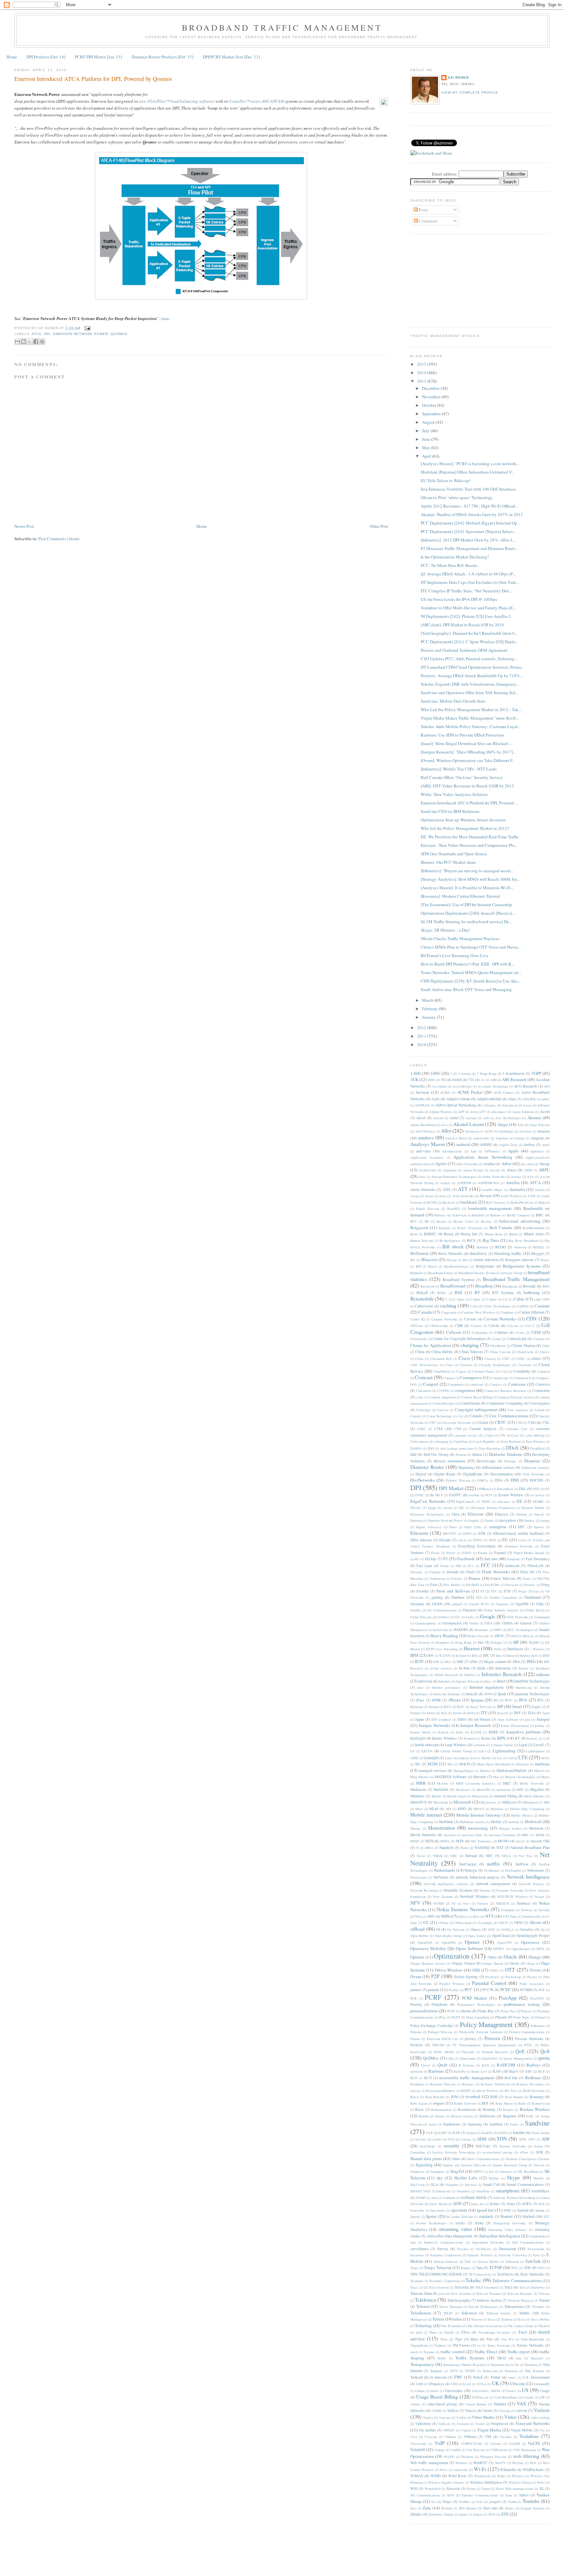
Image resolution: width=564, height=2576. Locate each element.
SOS (541, 2204)
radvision (416, 2071)
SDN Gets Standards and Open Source (454, 854)
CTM (458, 1429)
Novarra (544, 1910)
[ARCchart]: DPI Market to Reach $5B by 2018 (462, 625)
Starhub (529, 2216)
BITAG (501, 1247)
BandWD (454, 1209)
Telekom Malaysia (521, 2300)
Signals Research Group (510, 2165)
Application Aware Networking (483, 1157)
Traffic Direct (486, 2352)
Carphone (507, 1312)
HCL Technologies (521, 1630)
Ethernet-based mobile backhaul (518, 1533)
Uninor (420, 2391)
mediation (503, 1790)
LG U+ (427, 1751)
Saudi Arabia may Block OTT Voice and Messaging (466, 989)
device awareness (450, 1461)
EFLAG (416, 1508)
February (430, 1009)
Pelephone (439, 2004)
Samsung (475, 2124)
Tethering (423, 2325)
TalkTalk (533, 2261)
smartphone (508, 2190)
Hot (481, 1642)
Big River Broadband (523, 1241)
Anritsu (529, 1144)
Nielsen (483, 1903)
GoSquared (542, 1617)
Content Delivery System (516, 1397)
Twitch (478, 2377)
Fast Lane (424, 1566)
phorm (466, 2011)
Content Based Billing (477, 1397)
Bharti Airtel (534, 1234)
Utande (528, 2397)
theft (419, 2332)
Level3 (539, 1745)
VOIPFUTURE (471, 2444)
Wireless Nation (520, 2482)
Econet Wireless (511, 1495)
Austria (540, 1190)
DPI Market (451, 1488)
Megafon (537, 1789)
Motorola (536, 1828)
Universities (454, 2391)
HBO (498, 1630)
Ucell (467, 2384)
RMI (494, 2097)
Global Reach (535, 1610)
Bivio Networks (451, 1253)
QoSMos (119, 334)
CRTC (501, 1422)
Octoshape (485, 1923)
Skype (513, 2177)
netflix (493, 1864)
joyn (527, 1719)
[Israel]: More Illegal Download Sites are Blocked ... (466, 743)
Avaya (429, 1196)
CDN (531, 1318)
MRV (525, 1835)
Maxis (545, 1777)
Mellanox (417, 1796)
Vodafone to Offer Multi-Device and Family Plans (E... (468, 608)
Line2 (449, 1758)
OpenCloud (501, 1936)
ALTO (489, 1131)
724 (471, 1080)
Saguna (509, 2116)
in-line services (441, 1668)
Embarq (522, 1514)
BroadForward (453, 1286)
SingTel (457, 2171)
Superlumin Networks (488, 2242)
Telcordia (462, 2287)
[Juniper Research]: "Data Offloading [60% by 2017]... (468, 752)
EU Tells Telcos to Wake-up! (446, 480)
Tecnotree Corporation (444, 2281)
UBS (454, 2384)
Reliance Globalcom (495, 2084)
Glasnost (470, 1610)
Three (433, 2332)
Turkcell (416, 2377)
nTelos (463, 1916)
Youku (512, 2502)
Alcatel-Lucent (469, 1124)
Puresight (468, 2052)
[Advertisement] (430, 280)
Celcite (494, 1326)
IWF (517, 1713)
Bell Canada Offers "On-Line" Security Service (462, 777)
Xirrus (486, 2489)
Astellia (513, 1182)
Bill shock (453, 1246)
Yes (433, 2502)
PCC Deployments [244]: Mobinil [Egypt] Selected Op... (470, 523)
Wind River (457, 2476)
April (427, 456)
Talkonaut (512, 2262)
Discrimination (501, 1474)
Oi (438, 1929)
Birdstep (482, 1247)
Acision (422, 1092)
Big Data (491, 1240)
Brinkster (416, 1273)
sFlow (524, 2152)
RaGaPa (460, 2071)
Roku (522, 2103)
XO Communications (425, 2495)
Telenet (544, 2300)
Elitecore (476, 1514)
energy (545, 1520)
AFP (461, 1112)
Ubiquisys (436, 2384)
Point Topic (521, 2017)
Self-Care (483, 2146)
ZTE (505, 2514)
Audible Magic (492, 1190)
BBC (540, 1215)
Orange (535, 1957)
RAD (486, 2065)
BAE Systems (495, 1202)
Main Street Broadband (493, 1764)
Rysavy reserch (462, 2116)
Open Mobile (420, 1936)
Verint (487, 2410)
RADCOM (506, 2065)
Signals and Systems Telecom (464, 2165)
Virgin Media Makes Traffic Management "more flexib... (470, 718)
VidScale (444, 2424)
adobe (546, 1099)
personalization (424, 2011)
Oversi (535, 1970)
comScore (477, 1384)
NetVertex (441, 1877)
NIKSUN (502, 1903)
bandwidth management (490, 1208)
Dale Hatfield (511, 1441)
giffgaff (457, 1604)
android (463, 1144)
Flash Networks (496, 1572)
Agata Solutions (523, 1112)
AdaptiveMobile (489, 1099)
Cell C (530, 1326)
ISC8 (447, 1707)
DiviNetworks (423, 1480)
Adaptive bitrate (458, 1099)
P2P (435, 1976)
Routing (489, 2109)
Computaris (456, 1384)
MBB (421, 1783)
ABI (493, 1080)
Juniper (543, 1719)
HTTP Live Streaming (442, 1649)
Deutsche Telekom (505, 1454)
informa (543, 1674)
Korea (486, 1738)
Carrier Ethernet (532, 1312)
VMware (470, 2437)
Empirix (474, 1520)
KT (517, 1738)
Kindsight (418, 1738)
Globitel (443, 1617)
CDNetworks (439, 1326)
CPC (433, 1423)
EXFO (467, 1553)
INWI (488, 1694)
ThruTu (449, 2332)
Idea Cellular (505, 1655)
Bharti (513, 1234)
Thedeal (544, 2326)
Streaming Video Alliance (508, 2230)
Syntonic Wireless (480, 2255)
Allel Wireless (425, 1131)
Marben (485, 1771)
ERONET (450, 1533)
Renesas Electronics (530, 2084)
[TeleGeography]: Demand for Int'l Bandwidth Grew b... (469, 633)
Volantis (496, 2444)
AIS (486, 1118)
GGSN (437, 1604)
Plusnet (501, 2017)
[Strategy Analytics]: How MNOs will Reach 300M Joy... (470, 879)
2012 (422, 1028)
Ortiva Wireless (448, 1970)
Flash (470, 1572)
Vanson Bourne (476, 2404)
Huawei (472, 1648)
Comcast (424, 1377)
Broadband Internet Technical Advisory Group (490, 1273)
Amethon (502, 1138)
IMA (516, 1661)
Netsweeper (419, 1877)
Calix (474, 1306)
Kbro (460, 1732)
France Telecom (503, 1578)
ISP (500, 1706)
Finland (435, 1572)
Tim (489, 2339)
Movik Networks (423, 1835)
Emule (489, 1520)
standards (486, 2216)
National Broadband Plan (530, 1847)
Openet (472, 1942)
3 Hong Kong (486, 1074)
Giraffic (416, 1610)
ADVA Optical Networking (456, 1105)
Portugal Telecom (440, 2032)
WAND (449, 2457)
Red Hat (511, 2078)
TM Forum (461, 2345)
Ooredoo (527, 1929)
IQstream (417, 1707)
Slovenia (471, 2185)
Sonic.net (478, 2204)
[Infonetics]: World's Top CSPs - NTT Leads (459, 769)
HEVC (500, 1636)
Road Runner (514, 2097)
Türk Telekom (535, 2371)
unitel (434, 2391)
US (525, 2390)
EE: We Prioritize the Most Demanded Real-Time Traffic (470, 837)
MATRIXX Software (451, 1777)
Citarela (490, 1359)
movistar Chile (472, 1835)
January (429, 1017)
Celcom (513, 1326)
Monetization (441, 1828)
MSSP (415, 1841)
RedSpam (417, 2084)
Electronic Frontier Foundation (493, 1508)
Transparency (422, 2364)
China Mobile (442, 1352)
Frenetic (530, 1585)
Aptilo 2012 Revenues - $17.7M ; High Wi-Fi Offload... (469, 506)
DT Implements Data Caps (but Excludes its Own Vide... (470, 582)
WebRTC (480, 2463)
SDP (546, 2139)
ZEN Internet (468, 2508)
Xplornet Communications (480, 2495)
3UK (414, 1079)
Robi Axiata (419, 2103)
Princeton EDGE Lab (442, 2039)
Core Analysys (518, 1410)
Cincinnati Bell (441, 1359)
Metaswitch (480, 1796)
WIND (436, 2476)
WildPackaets (533, 2469)
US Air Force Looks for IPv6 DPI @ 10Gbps (459, 599)
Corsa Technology (440, 1416)
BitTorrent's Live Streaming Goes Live (454, 955)
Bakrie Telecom (428, 1209)
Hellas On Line (478, 1636)
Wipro (501, 2476)
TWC (458, 2377)
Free (434, 1585)
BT (477, 1292)
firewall (453, 1572)
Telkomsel (469, 2313)
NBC (454, 1856)
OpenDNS (425, 1943)
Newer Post (24, 526)
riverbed (473, 2096)
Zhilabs (416, 2514)
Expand (500, 1553)
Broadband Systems (459, 1280)
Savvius (421, 2139)
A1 (483, 1080)
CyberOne (461, 1441)
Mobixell (533, 1821)
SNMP (421, 2198)
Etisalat (445, 1540)
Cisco (464, 1358)
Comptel (431, 1384)
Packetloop (513, 1977)
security (452, 2145)
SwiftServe (484, 2249)
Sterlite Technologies (431, 2223)
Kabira (540, 1726)
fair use (491, 1559)
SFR (540, 2152)
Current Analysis (483, 1429)
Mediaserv (463, 1790)
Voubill (455, 2450)
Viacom (445, 2417)
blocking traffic (508, 1253)
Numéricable (532, 1916)
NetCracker (468, 1864)
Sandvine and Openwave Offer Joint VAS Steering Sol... (469, 693)
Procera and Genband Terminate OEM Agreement (464, 650)
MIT (547, 1802)
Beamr (441, 1221)
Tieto (444, 2339)
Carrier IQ (418, 1319)
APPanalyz (492, 1151)
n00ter (429, 1848)
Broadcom (427, 1286)
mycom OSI (540, 1841)
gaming (437, 1597)
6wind (457, 1080)
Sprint (431, 2216)
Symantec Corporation (446, 2255)
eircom (447, 1508)
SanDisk (496, 2124)
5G (443, 1080)
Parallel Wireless (452, 1984)
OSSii (494, 1970)
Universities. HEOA (486, 2391)
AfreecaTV (478, 1112)
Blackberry (478, 1253)
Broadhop (484, 1286)
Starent (507, 2216)
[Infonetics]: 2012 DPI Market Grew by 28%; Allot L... (468, 540)
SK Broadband (528, 2172)
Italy (444, 1713)
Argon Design (473, 1170)
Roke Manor (504, 2103)
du (432, 1495)
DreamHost (505, 1489)
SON (457, 2203)
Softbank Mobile (474, 2197)
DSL (523, 1489)
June (427, 439)
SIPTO (478, 2172)
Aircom (438, 1118)
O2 (426, 1922)
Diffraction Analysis (535, 1468)
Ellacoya (501, 1514)
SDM (482, 2139)
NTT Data (510, 1916)
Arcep (544, 1164)
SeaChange (428, 2146)
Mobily (496, 1822)
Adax (512, 1099)
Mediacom (418, 1789)
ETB (482, 1533)
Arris (422, 1177)
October (430, 405)
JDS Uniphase (441, 1719)
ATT (463, 1189)
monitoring (478, 1828)
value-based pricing (442, 2404)
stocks (460, 2223)
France (475, 1578)
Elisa (455, 1514)
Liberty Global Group (456, 1751)
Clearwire (525, 1365)
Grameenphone (426, 1623)
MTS (460, 1841)
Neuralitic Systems (458, 1890)
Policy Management (486, 2024)
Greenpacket (452, 1623)
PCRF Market (475, 1998)
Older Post (379, 526)
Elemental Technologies (427, 1514)
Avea (443, 1196)
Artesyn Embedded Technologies (454, 1177)
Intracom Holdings (447, 1694)
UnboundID (542, 2384)
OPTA (540, 1949)
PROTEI (438, 2045)
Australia (517, 1189)
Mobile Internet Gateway (479, 1815)
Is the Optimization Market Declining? (455, 557)
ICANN (445, 1655)
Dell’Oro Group (436, 1454)
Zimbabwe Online (441, 2514)
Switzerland (536, 2249)
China (420, 1352)
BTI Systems (503, 1293)
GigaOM (522, 1604)
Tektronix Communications (517, 2280)
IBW (431, 1655)
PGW (451, 2011)
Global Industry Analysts (501, 1610)
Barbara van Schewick (450, 1215)
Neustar (485, 1890)
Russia (440, 2116)
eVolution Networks (519, 1546)
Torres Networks (499, 2345)
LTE (523, 1757)
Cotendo (476, 1416)
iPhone (455, 1700)
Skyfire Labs (466, 2178)
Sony (511, 2204)
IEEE (546, 1655)
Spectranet (438, 2210)
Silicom (539, 2165)
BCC (414, 1221)
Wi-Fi (480, 2469)
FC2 (471, 1566)
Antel (546, 1145)
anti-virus (423, 1151)
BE (427, 1221)
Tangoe (465, 2268)
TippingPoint (419, 2345)
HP (516, 1642)
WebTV (501, 2463)
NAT (500, 1847)
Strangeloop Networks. (510, 2223)
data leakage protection (457, 1448)
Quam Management (518, 2058)
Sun (413, 2242)
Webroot (461, 2463)
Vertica (428, 2417)
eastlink (474, 1495)
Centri (496, 1339)
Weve (444, 2470)
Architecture (427, 1170)
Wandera (467, 2457)
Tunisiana (511, 2371)
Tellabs (524, 2313)
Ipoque (477, 1700)
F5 (446, 1559)
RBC (529, 2071)
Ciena (419, 1359)
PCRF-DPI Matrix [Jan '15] (98, 57)
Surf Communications (528, 2242)
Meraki (436, 1796)
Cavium (470, 1319)
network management (493, 1884)
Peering (416, 2004)
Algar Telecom (539, 1125)
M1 (418, 1764)
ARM (528, 1170)
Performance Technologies (476, 2004)
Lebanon (479, 1745)
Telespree (538, 2307)
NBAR (438, 1856)
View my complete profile (470, 92)
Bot (465, 1260)
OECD (503, 1923)
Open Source (477, 1936)
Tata (479, 2268)
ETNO (478, 1540)
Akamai (534, 1118)
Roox (419, 2109)
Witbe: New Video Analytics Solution (454, 794)
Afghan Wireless (441, 1112)
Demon (461, 1455)
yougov (495, 2501)
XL (542, 2488)
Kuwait (532, 1738)
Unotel (511, 2391)
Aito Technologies (508, 1118)
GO (457, 1617)
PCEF (505, 1989)
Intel (501, 1681)
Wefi (533, 2463)
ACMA (445, 1092)
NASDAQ (482, 1847)
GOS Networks (517, 1617)
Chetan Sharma (523, 1345)
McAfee (443, 1783)
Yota (479, 2502)
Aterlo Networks (423, 1189)
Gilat (540, 1604)
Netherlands (444, 1870)
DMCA (483, 1480)
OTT (510, 1970)
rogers (439, 2103)
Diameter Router (427, 1467)
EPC (522, 1527)
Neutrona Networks (510, 1890)
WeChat (518, 2463)
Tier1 (523, 2332)
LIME (414, 1758)
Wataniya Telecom (493, 2457)
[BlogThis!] (23, 342)
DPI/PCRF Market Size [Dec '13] (231, 57)
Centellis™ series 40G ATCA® (257, 101)
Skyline (494, 2178)
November (432, 397)
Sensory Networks (513, 2146)
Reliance (468, 2084)
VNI (488, 2437)
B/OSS (432, 1202)
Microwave (488, 1802)
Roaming (537, 2097)
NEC (489, 1856)
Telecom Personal (489, 2294)
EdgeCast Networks (428, 1501)
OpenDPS (449, 1943)
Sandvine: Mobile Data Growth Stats (453, 701)
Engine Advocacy (429, 1527)
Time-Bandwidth (533, 2339)
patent (433, 1989)
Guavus (526, 1623)
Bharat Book (494, 1234)
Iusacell (502, 1713)
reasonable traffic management (467, 2078)
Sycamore (417, 2255)
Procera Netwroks (529, 2039)
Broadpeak (510, 1286)
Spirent (523, 2210)
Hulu (498, 1649)
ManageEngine (464, 1771)
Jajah (546, 1713)
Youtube (531, 2501)
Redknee (533, 2078)
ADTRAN (422, 1105)
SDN (502, 2139)
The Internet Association (485, 2326)
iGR (436, 1662)
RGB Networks (534, 2091)
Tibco (465, 2332)
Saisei (433, 2124)
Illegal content (495, 1661)
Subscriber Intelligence (500, 2236)
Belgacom (419, 1227)
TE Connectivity (480, 2274)
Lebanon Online (502, 1745)
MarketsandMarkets (512, 1770)
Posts (423, 210)
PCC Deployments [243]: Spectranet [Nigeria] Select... (468, 531)
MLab (434, 1809)
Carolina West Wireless (478, 1312)
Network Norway (531, 1884)
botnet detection (486, 1260)
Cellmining (480, 1333)
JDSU (462, 1719)
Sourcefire (417, 2210)
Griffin (474, 1623)
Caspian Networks (445, 1319)
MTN (429, 1841)
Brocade (529, 1286)
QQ (451, 2058)
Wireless (518, 2476)
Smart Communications (525, 2184)
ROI (485, 2103)
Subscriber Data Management (450, 2236)
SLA (434, 2184)
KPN (501, 1738)
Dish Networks (534, 1474)
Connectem (541, 1390)
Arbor (506, 1164)
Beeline (486, 1221)
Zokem (478, 2514)
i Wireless (537, 1649)
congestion (465, 1390)
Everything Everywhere (477, 1546)
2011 (422, 1036)
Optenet (417, 1957)
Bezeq (449, 1234)
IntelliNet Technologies (532, 1681)
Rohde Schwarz (465, 2103)
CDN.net (417, 1326)
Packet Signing (466, 1977)
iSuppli (536, 1707)
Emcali (539, 1514)
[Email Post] (87, 328)
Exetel (451, 1553)
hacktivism (440, 1630)
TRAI (501, 2358)
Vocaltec (506, 2437)
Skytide (539, 2178)
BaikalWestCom (522, 1202)
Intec (488, 1681)
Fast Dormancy (538, 1559)
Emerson (416, 1520)
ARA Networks (467, 1164)
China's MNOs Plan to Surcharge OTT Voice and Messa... (471, 947)
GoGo (470, 1617)
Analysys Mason (428, 1144)
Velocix (470, 2410)
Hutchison (515, 1649)
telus (458, 2319)
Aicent (545, 1112)
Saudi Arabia (540, 2133)
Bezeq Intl (469, 1234)
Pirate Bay (486, 2011)
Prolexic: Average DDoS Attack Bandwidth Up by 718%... (472, 676)
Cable (519, 1299)
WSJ (414, 2488)
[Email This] (17, 342)
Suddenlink (537, 2236)
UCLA (482, 2384)
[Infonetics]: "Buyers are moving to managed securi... (467, 871)
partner (416, 1990)
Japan (420, 1719)
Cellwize (501, 1332)
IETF (419, 1661)
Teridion (507, 2319)
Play (442, 2017)
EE (520, 1501)
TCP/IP (496, 2267)
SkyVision (417, 2185)
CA (505, 1299)
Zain (427, 2508)
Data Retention (490, 1448)
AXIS (532, 1196)
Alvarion (525, 1131)
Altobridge (506, 1131)
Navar (421, 1856)
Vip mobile (427, 2430)
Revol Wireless (488, 2091)
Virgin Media (489, 2430)
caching (448, 1305)
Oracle (510, 1957)
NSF (431, 1916)
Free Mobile (452, 1585)
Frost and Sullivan (453, 1591)
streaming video (455, 2229)
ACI (547, 1086)
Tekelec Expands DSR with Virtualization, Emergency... (470, 684)
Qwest (426, 2065)
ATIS (447, 1189)
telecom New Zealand (454, 2294)
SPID (507, 2210)
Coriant (540, 1410)
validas (415, 2404)
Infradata (445, 1681)
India (481, 1668)
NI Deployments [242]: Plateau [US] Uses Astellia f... (467, 616)
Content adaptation (442, 1397)
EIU (462, 1508)
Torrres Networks (530, 2345)
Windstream (482, 2476)
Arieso (512, 1170)
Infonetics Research (501, 1674)
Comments (428, 221)
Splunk (540, 2210)
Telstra (438, 2319)
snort (434, 2198)
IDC (486, 1655)
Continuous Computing (505, 1403)
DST (536, 1489)
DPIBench (484, 1489)
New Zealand (443, 1897)
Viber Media (483, 2417)
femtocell (512, 1566)
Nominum (508, 1910)
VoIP (440, 2443)
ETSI (492, 1540)
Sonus (495, 2204)
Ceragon (539, 1339)
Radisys (533, 2065)
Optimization (452, 1956)
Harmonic (481, 1630)
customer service (466, 1435)
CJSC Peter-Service (424, 1365)
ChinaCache (525, 1352)
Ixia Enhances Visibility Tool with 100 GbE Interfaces (468, 489)
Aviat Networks (463, 1196)
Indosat (524, 1668)
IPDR (437, 1700)
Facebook (466, 1559)
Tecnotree (417, 2281)
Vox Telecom (476, 2450)
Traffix (442, 2358)
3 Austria (464, 1074)
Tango (414, 2268)
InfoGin (470, 1675)
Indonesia (503, 1668)
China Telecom (471, 1352)
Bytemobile (422, 1299)
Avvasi (486, 1196)
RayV (514, 2071)
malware (542, 1764)
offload (417, 1929)
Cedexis (476, 1326)
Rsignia (508, 2110)
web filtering (526, 2456)
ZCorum (446, 2508)
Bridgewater (485, 1266)
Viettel (480, 2424)
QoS (545, 2051)
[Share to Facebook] (36, 342)
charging (470, 1345)
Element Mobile (533, 1508)
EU (505, 1540)
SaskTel (487, 2133)
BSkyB (422, 1293)
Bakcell (544, 1202)
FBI (458, 1566)
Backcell (449, 1202)
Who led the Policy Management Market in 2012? (465, 828)
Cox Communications (509, 1416)
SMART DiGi (420, 2191)
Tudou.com (490, 2371)
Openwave (530, 1942)
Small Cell (491, 2184)
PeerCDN (537, 1998)
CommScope (500, 1378)
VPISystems (499, 2450)
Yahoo (524, 2495)
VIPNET (449, 2430)
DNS (515, 1480)
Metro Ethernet (535, 1796)
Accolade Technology (493, 1086)
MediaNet (441, 1789)
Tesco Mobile (540, 2319)
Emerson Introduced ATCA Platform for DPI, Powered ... (469, 803)
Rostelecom (467, 2109)
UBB (419, 2384)
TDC (515, 2268)
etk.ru (462, 1540)
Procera (492, 2038)
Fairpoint (513, 1559)
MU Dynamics (481, 1841)
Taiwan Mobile (488, 2262)
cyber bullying (535, 1435)
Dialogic (510, 1461)
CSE (519, 1423)
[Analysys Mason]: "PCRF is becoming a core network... (470, 464)
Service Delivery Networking (454, 2152)
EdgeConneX (465, 1501)
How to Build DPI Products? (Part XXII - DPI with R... (468, 964)
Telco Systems (439, 2287)
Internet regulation (487, 1687)
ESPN (467, 1533)
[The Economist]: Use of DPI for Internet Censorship (466, 905)
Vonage (440, 2450)
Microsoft (462, 1802)
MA (450, 1764)
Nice (466, 1903)
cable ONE (542, 1299)
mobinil (514, 1822)
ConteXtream (470, 1403)
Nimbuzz (524, 1903)
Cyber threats (419, 1441)
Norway (526, 1910)
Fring (545, 1585)
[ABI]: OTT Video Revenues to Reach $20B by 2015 (467, 786)
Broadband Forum (440, 1273)
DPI (47, 334)
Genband (533, 1597)
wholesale (461, 2470)
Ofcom (535, 1922)
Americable (481, 1138)
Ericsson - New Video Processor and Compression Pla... (469, 845)
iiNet (474, 1661)
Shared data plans (426, 2158)
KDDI (493, 1732)
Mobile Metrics (522, 1815)
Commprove (471, 1378)
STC (547, 2217)
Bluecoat (429, 1259)
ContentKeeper (444, 1403)
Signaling (424, 2165)
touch (414, 2352)
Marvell (539, 1771)
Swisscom (507, 2248)
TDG (541, 2268)
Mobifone (497, 1809)
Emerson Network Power (80, 334)
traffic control (453, 2352)
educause (503, 1501)
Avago (415, 1196)
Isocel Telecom (481, 1707)
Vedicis (453, 2410)
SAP (430, 2133)
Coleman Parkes (483, 1371)
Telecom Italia (421, 2293)
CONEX (443, 1391)
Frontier (423, 1591)
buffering (532, 1292)
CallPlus (523, 1306)
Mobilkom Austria (472, 1822)
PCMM (526, 1990)
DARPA (416, 1448)
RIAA (415, 2097)
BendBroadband (533, 1228)
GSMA (507, 1623)
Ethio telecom (421, 1540)
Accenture (439, 1086)
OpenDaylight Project (533, 1936)
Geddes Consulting (503, 1597)
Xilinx (471, 2489)
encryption (508, 1520)
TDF (527, 2268)
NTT (489, 1916)
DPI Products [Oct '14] (46, 57)
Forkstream (438, 1578)
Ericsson (419, 1533)
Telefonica (425, 2300)
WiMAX (417, 2476)
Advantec (490, 1105)
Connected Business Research (505, 1391)
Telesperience (515, 2306)
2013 (422, 381)
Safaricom (487, 2116)
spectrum (459, 2210)
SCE (451, 2139)
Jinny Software (508, 1719)
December (431, 388)
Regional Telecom (443, 2084)
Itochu (457, 1713)
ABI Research (514, 1079)
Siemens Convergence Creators (528, 2159)
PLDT (456, 2017)
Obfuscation (463, 1923)
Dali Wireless (535, 1441)
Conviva (443, 1410)
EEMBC (539, 1501)
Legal (523, 1745)
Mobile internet (426, 1815)
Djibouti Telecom (458, 1480)
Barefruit (478, 1215)
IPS (496, 1700)
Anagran (537, 1138)
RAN (497, 2071)
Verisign (504, 2411)
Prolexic (417, 2045)
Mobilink (446, 1822)
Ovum (416, 1976)
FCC (486, 1565)
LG (413, 1751)
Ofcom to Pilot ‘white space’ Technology (457, 497)
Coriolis (416, 1416)
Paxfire (454, 1990)
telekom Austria (489, 2300)
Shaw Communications (483, 2159)
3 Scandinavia (513, 1073)
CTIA (439, 1429)
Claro (449, 1365)
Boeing (452, 1260)
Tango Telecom (438, 2267)
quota (544, 2058)
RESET (466, 2091)
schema (466, 2139)
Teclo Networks (532, 2274)
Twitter (495, 2377)
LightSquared (535, 1751)
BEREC (430, 1234)
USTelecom (480, 2397)
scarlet (437, 2139)
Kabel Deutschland (515, 1726)
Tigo (459, 2339)
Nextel (539, 1897)
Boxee (545, 1260)
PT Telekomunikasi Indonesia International (484, 2045)
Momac (415, 1828)
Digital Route (445, 1474)
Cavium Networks (500, 1319)
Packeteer (492, 1977)
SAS (456, 2133)
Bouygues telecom (519, 1260)
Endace (530, 1520)
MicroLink (441, 1802)
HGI (514, 1636)
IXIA (532, 1713)
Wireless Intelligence (486, 2482)
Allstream (472, 1131)
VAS (521, 2403)
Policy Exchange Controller (432, 2026)
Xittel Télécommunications (514, 2489)
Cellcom (454, 1332)
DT (547, 1489)
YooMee (464, 2502)
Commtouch (522, 1378)
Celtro (520, 1333)
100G (435, 1073)
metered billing (506, 1796)
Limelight (431, 1758)
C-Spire (475, 1299)
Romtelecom (541, 2103)
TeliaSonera (421, 2313)
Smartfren (463, 2191)
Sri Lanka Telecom (459, 2217)
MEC (507, 1783)
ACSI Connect (504, 1092)
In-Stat (464, 1668)
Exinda (483, 1553)
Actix (436, 1099)
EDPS (486, 1501)
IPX (540, 1700)
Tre (517, 2365)
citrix (536, 1358)
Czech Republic (484, 1441)
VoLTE (534, 2443)
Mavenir (480, 1777)
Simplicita (417, 2172)
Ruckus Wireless (535, 2109)
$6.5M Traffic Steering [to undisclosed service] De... (466, 922)
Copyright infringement (476, 1410)
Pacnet (532, 1977)
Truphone (436, 2371)
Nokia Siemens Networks (463, 1909)
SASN (503, 2133)
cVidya (489, 1435)
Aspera (445, 1183)
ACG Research (525, 1086)
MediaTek (483, 1790)
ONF (492, 1929)
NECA (506, 1856)
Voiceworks (418, 2444)
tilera (474, 2339)
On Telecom (456, 1929)
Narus (465, 1848)
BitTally (539, 1247)
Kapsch (443, 1732)
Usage (545, 2391)
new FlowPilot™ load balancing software (177, 101)
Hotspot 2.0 (499, 1642)
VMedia (450, 2437)
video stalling (540, 2417)
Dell (413, 1454)
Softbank (449, 2198)
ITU (484, 1713)
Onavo (476, 1929)
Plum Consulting (478, 2017)
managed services (432, 1770)
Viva (414, 2437)
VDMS (437, 2411)
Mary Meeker (420, 1777)
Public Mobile (444, 2052)
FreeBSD (473, 1585)
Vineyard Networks (533, 2423)
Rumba (424, 2116)
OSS (476, 1970)
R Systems (466, 2065)
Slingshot (452, 2185)
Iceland (461, 1655)
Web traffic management (429, 2463)
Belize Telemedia (470, 1228)
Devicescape (486, 1461)
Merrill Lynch (457, 1796)
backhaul (469, 1202)
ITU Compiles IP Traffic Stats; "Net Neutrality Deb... (466, 591)
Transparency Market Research (464, 2365)
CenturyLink (517, 1339)
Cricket (482, 1422)
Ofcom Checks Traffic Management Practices (460, 938)
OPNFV (499, 1949)
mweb (520, 1841)
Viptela (466, 2430)
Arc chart (527, 1164)
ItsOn (471, 1713)
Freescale (512, 1585)
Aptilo (441, 1164)
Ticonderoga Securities (494, 2332)
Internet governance (446, 1687)
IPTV (509, 1700)
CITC (506, 1359)
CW (503, 1435)
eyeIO (415, 1559)
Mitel (419, 1809)
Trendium (531, 2365)
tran (519, 2358)
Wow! (541, 2482)
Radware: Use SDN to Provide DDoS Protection (462, 735)
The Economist (452, 2326)
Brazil (432, 1266)
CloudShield (442, 1371)
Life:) (482, 1751)
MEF (520, 1790)
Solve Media (439, 2204)
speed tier (486, 2210)
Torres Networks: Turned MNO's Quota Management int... (471, 972)
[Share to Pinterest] (42, 342)
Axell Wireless (511, 1196)
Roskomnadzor (441, 2110)
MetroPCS (418, 1802)
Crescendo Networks (456, 1423)
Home (12, 57)
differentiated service (498, 1467)
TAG (468, 2262)
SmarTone (483, 2191)
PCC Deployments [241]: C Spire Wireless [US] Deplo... (470, 642)
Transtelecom (500, 2365)
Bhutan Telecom (422, 1241)
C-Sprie (492, 1299)
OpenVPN (504, 1943)
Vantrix (500, 2404)
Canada (425, 1312)
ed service (538, 1495)
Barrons (495, 1215)
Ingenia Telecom (468, 1681)
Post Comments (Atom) (59, 539)
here (165, 318)
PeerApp (508, 1998)
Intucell (471, 1694)
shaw (456, 2159)
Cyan (515, 1435)
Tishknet (440, 2345)
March (428, 1000)
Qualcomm (468, 2058)
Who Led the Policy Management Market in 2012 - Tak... (471, 709)
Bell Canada (501, 1227)
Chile (546, 1346)
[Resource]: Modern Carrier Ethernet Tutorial (460, 896)
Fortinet (457, 1578)
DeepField (537, 1448)
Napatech (446, 1847)
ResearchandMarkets (441, 2091)
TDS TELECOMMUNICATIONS (436, 2274)
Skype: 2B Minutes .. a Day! (446, 930)
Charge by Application (431, 1345)
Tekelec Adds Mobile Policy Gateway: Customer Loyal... (471, 726)
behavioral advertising (520, 1221)
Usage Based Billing (437, 2397)
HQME (534, 1642)
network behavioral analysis (478, 1877)
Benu (414, 1234)
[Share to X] (30, 342)
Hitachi (528, 1636)
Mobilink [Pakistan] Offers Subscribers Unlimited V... (468, 472)
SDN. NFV (527, 2139)
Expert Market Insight (529, 1553)
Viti (542, 2430)
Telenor (423, 2306)
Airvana (471, 1118)
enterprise (498, 1527)
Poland (540, 2017)
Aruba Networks (493, 1177)
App (473, 1151)
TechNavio (505, 2274)
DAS (431, 1448)
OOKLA (508, 1929)
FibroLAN (535, 1566)
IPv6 (523, 1700)
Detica (477, 1454)
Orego (531, 1963)
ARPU (544, 1170)
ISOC (461, 1707)
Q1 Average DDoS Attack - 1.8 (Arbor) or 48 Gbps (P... (468, 574)
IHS (460, 1661)
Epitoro (539, 1527)
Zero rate (490, 2508)
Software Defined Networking (514, 2198)
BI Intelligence (450, 1241)
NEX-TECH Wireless (512, 1897)
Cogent (461, 1371)
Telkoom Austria (498, 2313)
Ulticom (517, 2384)
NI (454, 1903)
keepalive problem (524, 1732)
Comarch (543, 1371)
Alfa (520, 1125)
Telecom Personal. (520, 2294)
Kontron (470, 1738)
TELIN (448, 2313)
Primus (415, 2039)
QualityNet (490, 2058)
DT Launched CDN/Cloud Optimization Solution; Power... (472, 667)
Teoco (491, 2319)
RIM (455, 2097)
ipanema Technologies (533, 1694)
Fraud (526, 1578)
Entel (453, 1527)
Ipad (502, 1694)
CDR (459, 1326)
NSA (418, 1916)
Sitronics (506, 2172)
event (522, 1540)
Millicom (509, 1802)
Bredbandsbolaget (456, 1266)
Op (543, 1929)
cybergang (441, 1441)
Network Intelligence (528, 1877)
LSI (510, 1758)
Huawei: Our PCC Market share (448, 862)
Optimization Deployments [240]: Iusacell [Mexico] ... (468, 913)
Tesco (522, 2319)
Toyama (429, 2352)
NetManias (492, 1870)
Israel (517, 1706)
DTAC (420, 1495)
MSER (540, 1835)
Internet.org (524, 1687)
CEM (536, 1332)
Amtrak (519, 1138)
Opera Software (470, 1948)
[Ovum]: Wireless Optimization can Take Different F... (468, 760)
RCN (414, 2078)
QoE (520, 2051)
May (427, 448)
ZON (492, 2514)
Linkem (463, 1758)
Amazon (543, 1131)
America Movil (456, 1138)
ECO (489, 1495)
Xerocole (453, 2488)
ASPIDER (464, 1183)
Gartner (458, 1597)
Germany (417, 1604)
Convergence (540, 1403)
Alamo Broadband (423, 1125)
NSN (445, 1916)
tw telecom (438, 2377)
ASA (530, 1177)
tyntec (512, 2377)
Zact (413, 2508)
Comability (522, 1371)
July (426, 431)
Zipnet (463, 2514)
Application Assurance (427, 1157)
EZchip (431, 1559)
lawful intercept (427, 1745)
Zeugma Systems (533, 2508)
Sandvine (537, 2123)
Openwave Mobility (428, 1948)
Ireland (434, 1707)
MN (449, 1809)
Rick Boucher (435, 2097)
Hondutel (442, 1642)
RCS (428, 2078)
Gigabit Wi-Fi (479, 1604)
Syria (536, 2255)
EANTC (455, 1495)
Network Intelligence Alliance (446, 1884)
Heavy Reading (444, 1636)
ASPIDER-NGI (488, 1183)
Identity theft (528, 1655)
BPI (418, 1266)
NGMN (439, 1903)
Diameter (532, 1461)
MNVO (479, 1809)
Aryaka (516, 1177)
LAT (547, 1738)
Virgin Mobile (522, 2430)
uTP (542, 2397)
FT (482, 1591)
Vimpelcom (499, 2424)
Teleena (544, 2294)
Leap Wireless (456, 1745)
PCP (542, 1990)
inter (420, 1687)
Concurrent (424, 1391)
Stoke (479, 2223)
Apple (513, 1151)
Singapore (437, 2172)
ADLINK (529, 1099)
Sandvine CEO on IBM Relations (450, 811)
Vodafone (529, 2436)
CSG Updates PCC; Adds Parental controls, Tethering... (469, 659)
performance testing (522, 2004)
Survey (443, 2249)
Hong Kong (463, 1642)
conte (420, 1397)
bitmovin (520, 1247)
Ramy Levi (479, 2071)
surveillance (419, 2249)
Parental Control (489, 1983)
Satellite (519, 2133)
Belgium (445, 1228)
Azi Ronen (458, 77)
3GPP (536, 1073)
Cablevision (424, 1306)
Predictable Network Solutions (481, 2032)
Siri (491, 2172)
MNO (462, 1809)
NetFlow (522, 1864)
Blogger (538, 1253)
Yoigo (447, 2501)
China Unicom (500, 1352)
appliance (537, 1151)
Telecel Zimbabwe (532, 2287)
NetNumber (513, 1870)
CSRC (422, 1429)
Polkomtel (538, 2026)
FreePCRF (492, 1585)
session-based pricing (497, 2152)
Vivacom (431, 2437)
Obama (443, 1923)
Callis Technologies (497, 1306)
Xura (509, 2495)
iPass (420, 1700)
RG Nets (511, 2091)
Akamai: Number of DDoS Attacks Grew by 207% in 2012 (472, 514)
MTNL (445, 1841)
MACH (465, 1764)
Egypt (432, 1508)
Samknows (452, 2124)
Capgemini (449, 1312)
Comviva (543, 1384)
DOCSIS (537, 1480)
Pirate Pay (508, 2011)
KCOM (476, 1732)
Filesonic (417, 1572)
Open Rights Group (448, 1936)
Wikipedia (508, 2469)
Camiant (542, 1306)
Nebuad (471, 1856)
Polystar (416, 2032)
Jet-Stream (482, 1719)
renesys (415, 2091)
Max (496, 1777)
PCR (414, 1998)
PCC (469, 1989)
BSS (458, 1292)
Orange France (463, 1963)
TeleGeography (459, 2300)
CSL (546, 1422)
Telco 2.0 (417, 2287)
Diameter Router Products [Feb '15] (162, 57)
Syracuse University (513, 2255)
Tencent (476, 2319)
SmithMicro (540, 2191)
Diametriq (466, 1467)
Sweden (462, 2249)
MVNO (503, 1841)
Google (488, 1616)
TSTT (454, 2371)
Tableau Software (446, 2262)
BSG (546, 1286)
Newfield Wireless (474, 1896)
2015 (422, 364)
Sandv (514, 2124)
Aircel (421, 1118)
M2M (433, 1764)
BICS (471, 1240)
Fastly (445, 1566)
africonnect (499, 1112)
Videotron (423, 2424)
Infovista (425, 1681)
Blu (413, 1260)
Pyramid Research (495, 2052)
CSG (532, 1422)
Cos (461, 1416)
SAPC (443, 2133)
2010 (422, 1044)
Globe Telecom (421, 1617)
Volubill (418, 2449)
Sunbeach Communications (444, 2242)
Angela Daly (508, 1145)
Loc (500, 1758)
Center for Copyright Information (459, 1339)
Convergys (423, 1410)
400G (431, 1080)
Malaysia (522, 1764)
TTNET (470, 2371)
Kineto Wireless (445, 1738)
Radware (436, 2071)
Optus (492, 1957)
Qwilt (443, 2065)
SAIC (530, 2116)
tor (479, 2345)
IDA (475, 1655)
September (432, 414)
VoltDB (515, 2444)
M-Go (546, 1758)
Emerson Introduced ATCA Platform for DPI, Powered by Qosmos (93, 79)
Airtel (454, 1118)
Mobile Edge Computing (527, 1809)
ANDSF (486, 1144)
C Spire (459, 1299)
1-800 (415, 1073)
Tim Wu (507, 2339)
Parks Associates (532, 1984)
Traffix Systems (470, 2358)
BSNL (442, 1293)
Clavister (466, 1365)
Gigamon (502, 1604)
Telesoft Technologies (483, 2307)
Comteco (496, 1384)
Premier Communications (527, 2032)
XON (451, 2495)
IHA (448, 1662)
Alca (444, 1125)
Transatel (537, 2358)
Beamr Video (463, 1221)
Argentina (450, 1170)
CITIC (521, 1359)
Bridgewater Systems (522, 1266)
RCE (541, 2071)
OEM (518, 1922)
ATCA (37, 334)
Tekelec (473, 2280)
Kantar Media (420, 1732)
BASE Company (518, 1215)
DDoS (512, 1448)
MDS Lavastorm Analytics (476, 1783)
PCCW (488, 1990)
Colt (504, 1371)
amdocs (426, 1137)
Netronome (536, 1870)
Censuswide (419, 1339)
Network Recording (424, 1890)
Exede (435, 1553)
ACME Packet (470, 1092)
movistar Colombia (502, 1835)
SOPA (527, 2204)
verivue (521, 2410)
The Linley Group (520, 2326)
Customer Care (517, 1429)
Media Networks (532, 1783)
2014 (422, 373)
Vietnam (463, 2424)
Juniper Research (476, 1725)
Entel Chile (473, 1527)
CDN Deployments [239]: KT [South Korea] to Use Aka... (471, 981)
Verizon (542, 2410)
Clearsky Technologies (495, 1365)
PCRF (433, 1997)
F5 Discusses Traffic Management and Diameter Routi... (469, 548)
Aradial (489, 1164)
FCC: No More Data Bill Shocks (449, 565)
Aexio (527, 1105)
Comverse (517, 1384)
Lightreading (504, 1751)
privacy (470, 2039)
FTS (507, 1591)
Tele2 (508, 2287)
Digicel (421, 1474)
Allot (446, 1131)
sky (440, 2178)
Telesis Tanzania (451, 2307)
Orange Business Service (428, 1963)
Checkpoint (498, 1346)
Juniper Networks (434, 1725)
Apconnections (452, 1151)
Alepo (503, 1124)
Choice (545, 1352)
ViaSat (461, 2417)
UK (495, 2383)
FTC (494, 1591)
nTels (476, 1916)
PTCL (528, 2045)
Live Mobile (483, 1758)
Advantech (509, 1105)
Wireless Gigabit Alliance (446, 2482)
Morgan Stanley (510, 1828)
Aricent (494, 1170)
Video (510, 2417)
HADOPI (461, 1630)
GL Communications (442, 1610)
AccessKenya (462, 1086)
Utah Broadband (506, 2397)
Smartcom (443, 2191)
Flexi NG (528, 1572)
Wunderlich (433, 2489)
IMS (531, 1661)
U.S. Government (536, 2377)
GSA (489, 1623)
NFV (415, 1903)
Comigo (449, 1378)
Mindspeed (530, 1802)
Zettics (510, 2508)
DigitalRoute (473, 1474)
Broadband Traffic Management (282, 27)
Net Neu (525, 1856)
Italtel (431, 1713)
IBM (414, 1655)
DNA (499, 1480)
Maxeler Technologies (520, 1777)
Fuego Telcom (528, 1591)
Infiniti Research (446, 1675)
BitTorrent (419, 1253)
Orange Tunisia (493, 1963)
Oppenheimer (520, 1949)
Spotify (415, 2217)
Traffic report (519, 2352)
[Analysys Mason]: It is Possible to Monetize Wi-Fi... (467, 888)
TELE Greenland (487, 2287)
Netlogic (471, 1870)
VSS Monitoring (525, 2450)
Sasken (471, 2133)
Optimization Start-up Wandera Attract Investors (463, 820)
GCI (479, 1597)
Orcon (514, 1963)
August (429, 422)
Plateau (526, 2011)
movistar (450, 1835)
